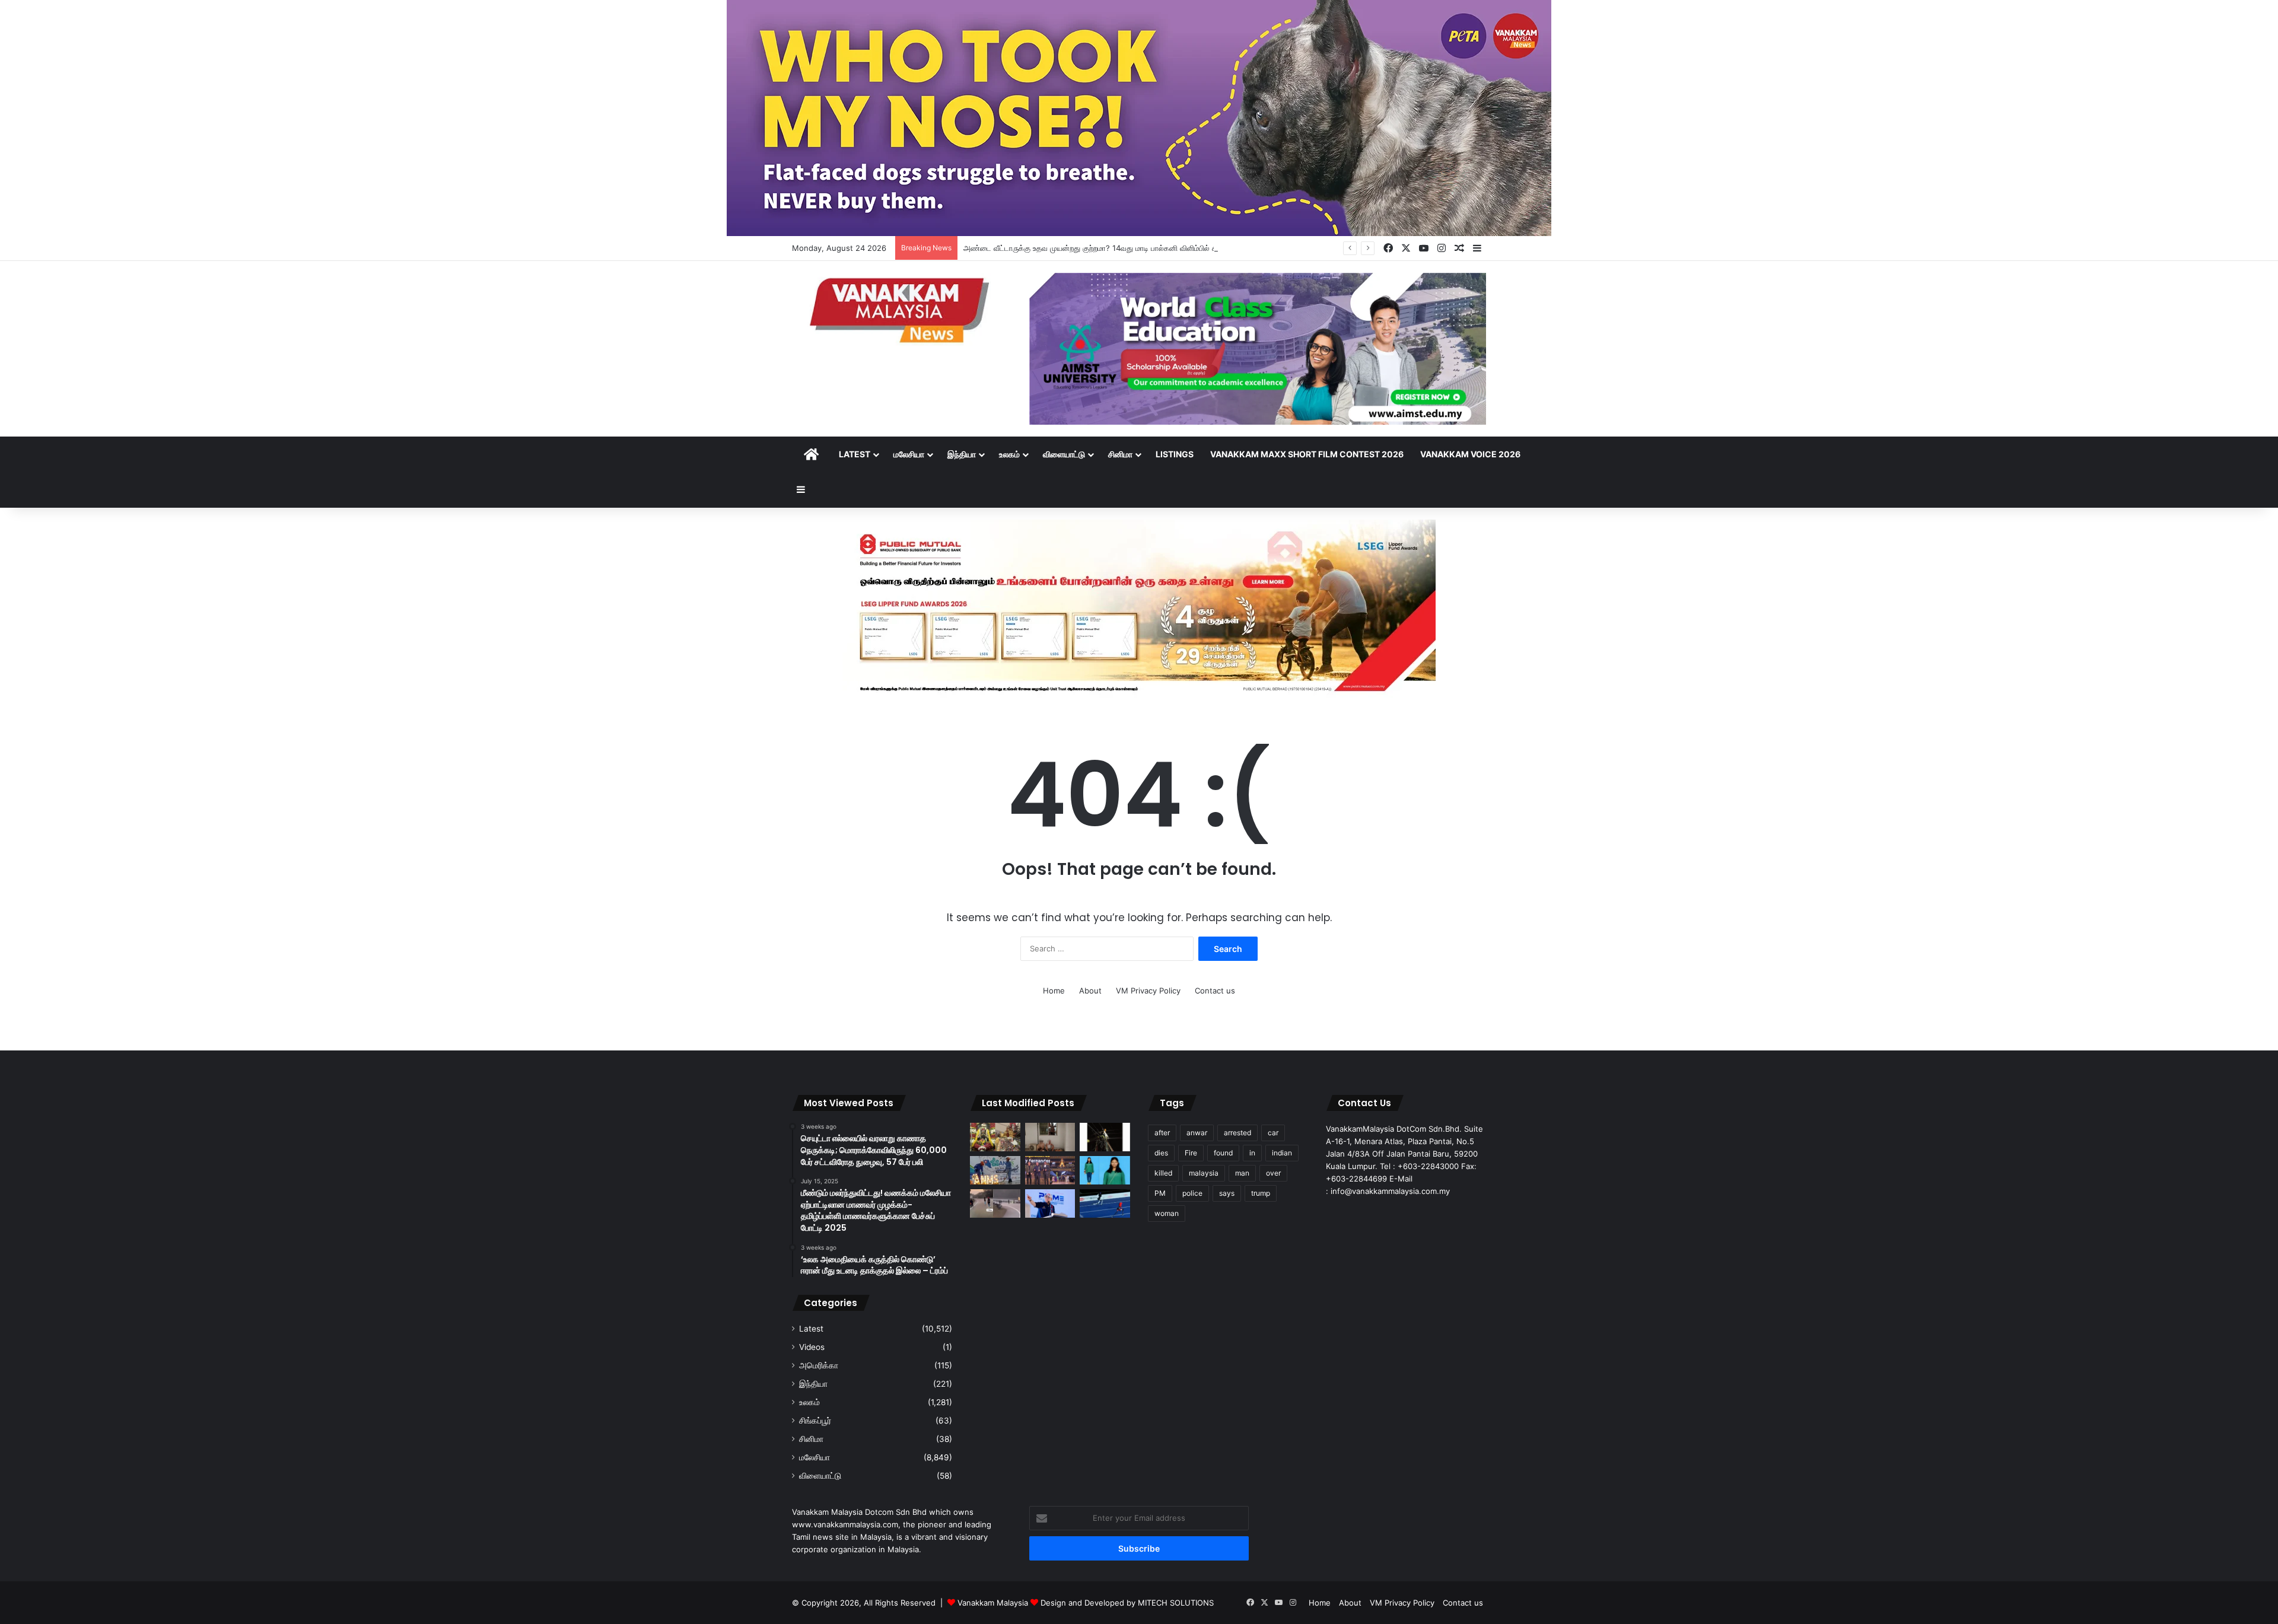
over (1273, 1173)
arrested (1237, 1133)
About (1090, 991)
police (1192, 1193)
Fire (1191, 1153)
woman (1167, 1213)
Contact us (1215, 991)
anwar (1197, 1133)
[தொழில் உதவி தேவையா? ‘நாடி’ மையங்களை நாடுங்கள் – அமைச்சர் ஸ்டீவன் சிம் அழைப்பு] (1050, 1203)
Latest (855, 454)
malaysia (1204, 1173)
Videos (812, 1347)
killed (1163, 1173)
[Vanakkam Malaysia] (902, 309)
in (1252, 1153)
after (1162, 1133)
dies (1161, 1153)
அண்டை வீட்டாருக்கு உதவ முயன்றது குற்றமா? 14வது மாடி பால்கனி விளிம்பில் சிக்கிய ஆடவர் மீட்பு (1120, 248)
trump (1261, 1193)
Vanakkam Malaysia (994, 1603)
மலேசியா (909, 454)
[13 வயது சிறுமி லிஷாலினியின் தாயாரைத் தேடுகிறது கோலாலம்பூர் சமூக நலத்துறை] (1105, 1170)
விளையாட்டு (1064, 454)
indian (1282, 1153)
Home (1054, 991)
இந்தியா (962, 454)
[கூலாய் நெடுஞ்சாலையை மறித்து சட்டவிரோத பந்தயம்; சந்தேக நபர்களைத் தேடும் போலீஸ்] (995, 1203)
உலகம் (1009, 454)
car (1273, 1133)
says (1227, 1193)
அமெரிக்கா (819, 1365)
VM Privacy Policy (1148, 991)
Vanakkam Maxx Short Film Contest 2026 (1307, 454)
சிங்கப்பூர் (815, 1421)
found (1223, 1153)
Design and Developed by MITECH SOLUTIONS (1127, 1603)
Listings (1175, 454)
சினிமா (1120, 454)
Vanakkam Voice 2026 (1470, 454)
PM (1160, 1193)
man (1242, 1173)
